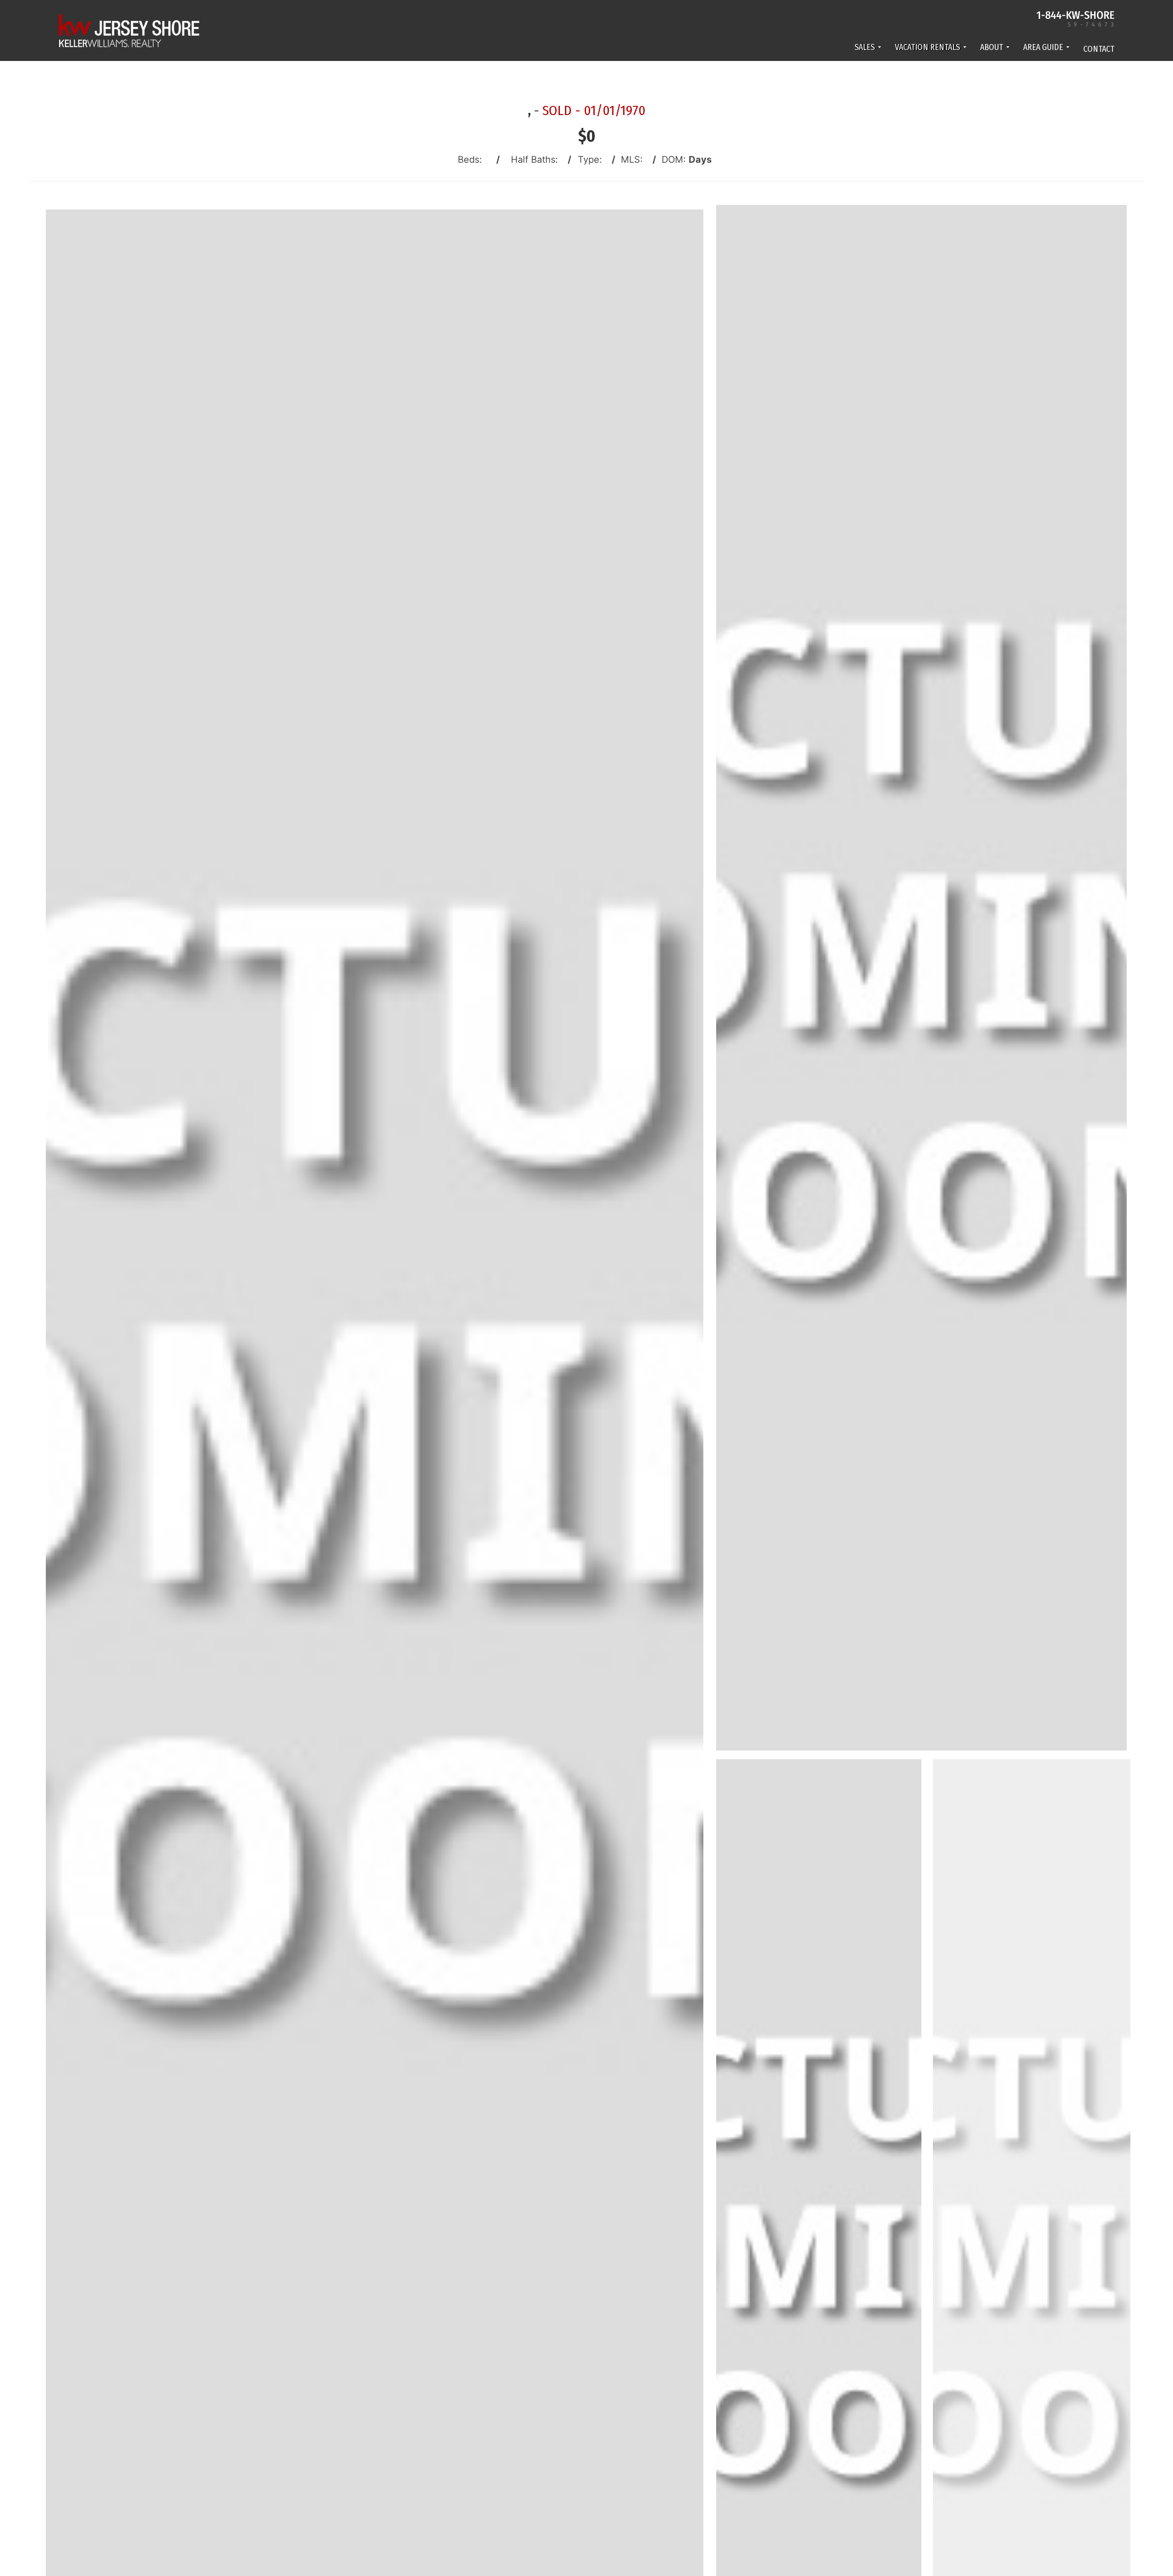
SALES (865, 47)
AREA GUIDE (1043, 47)
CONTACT (1099, 49)
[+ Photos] (1035, 2274)
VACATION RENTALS (927, 47)
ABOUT (992, 47)
